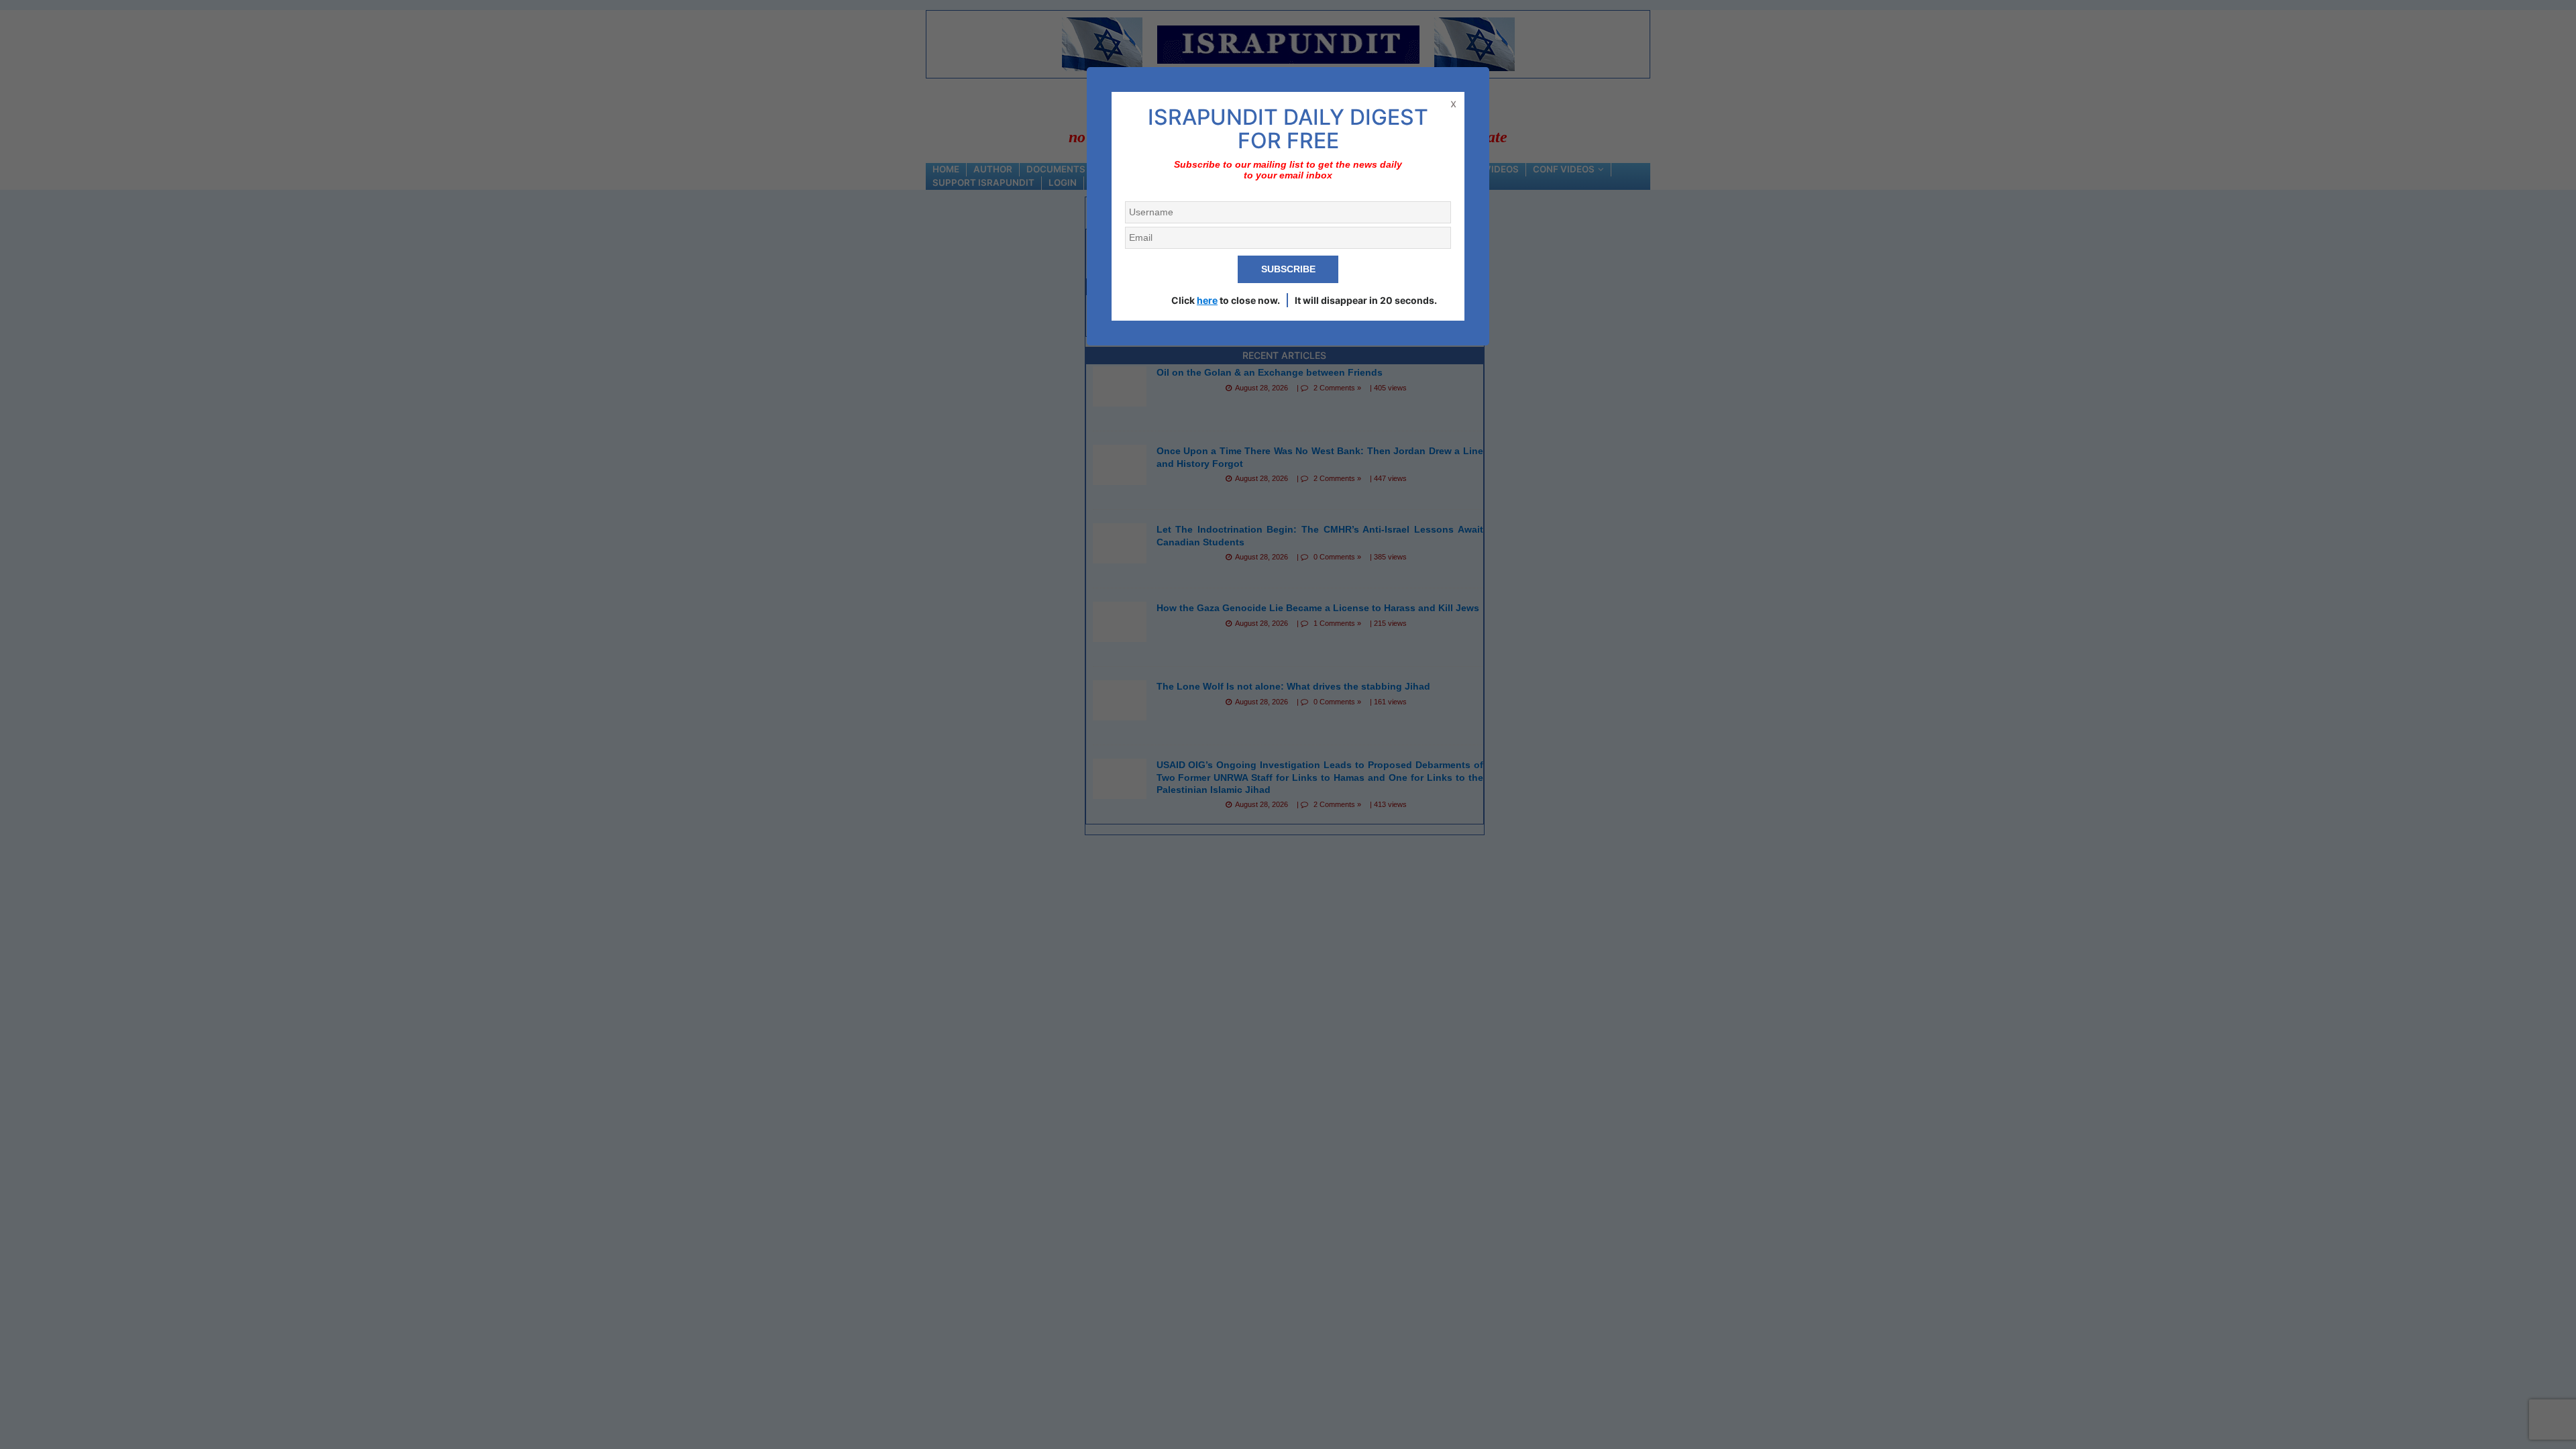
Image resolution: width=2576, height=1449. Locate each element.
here (1207, 300)
